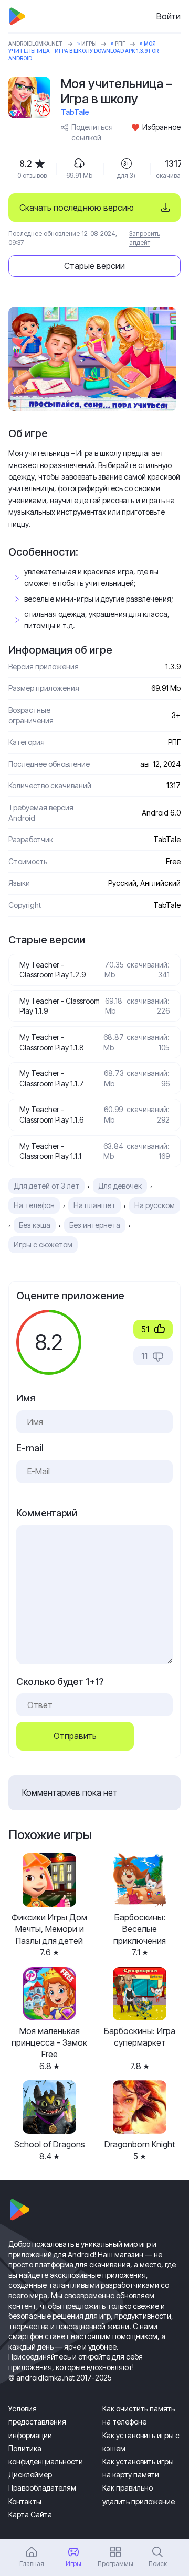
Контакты (25, 2501)
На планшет (94, 1205)
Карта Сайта (30, 2514)
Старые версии (94, 266)
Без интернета (95, 1225)
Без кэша (35, 1225)
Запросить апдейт (145, 238)
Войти (169, 16)
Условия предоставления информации (37, 2422)
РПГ (120, 44)
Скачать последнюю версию (77, 208)
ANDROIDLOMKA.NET (36, 44)
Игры (89, 44)
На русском (155, 1205)
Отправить (75, 1736)
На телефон (34, 1205)
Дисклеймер (30, 2475)
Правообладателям (42, 2488)
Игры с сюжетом (43, 1244)
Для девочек (120, 1186)
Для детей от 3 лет (46, 1186)
